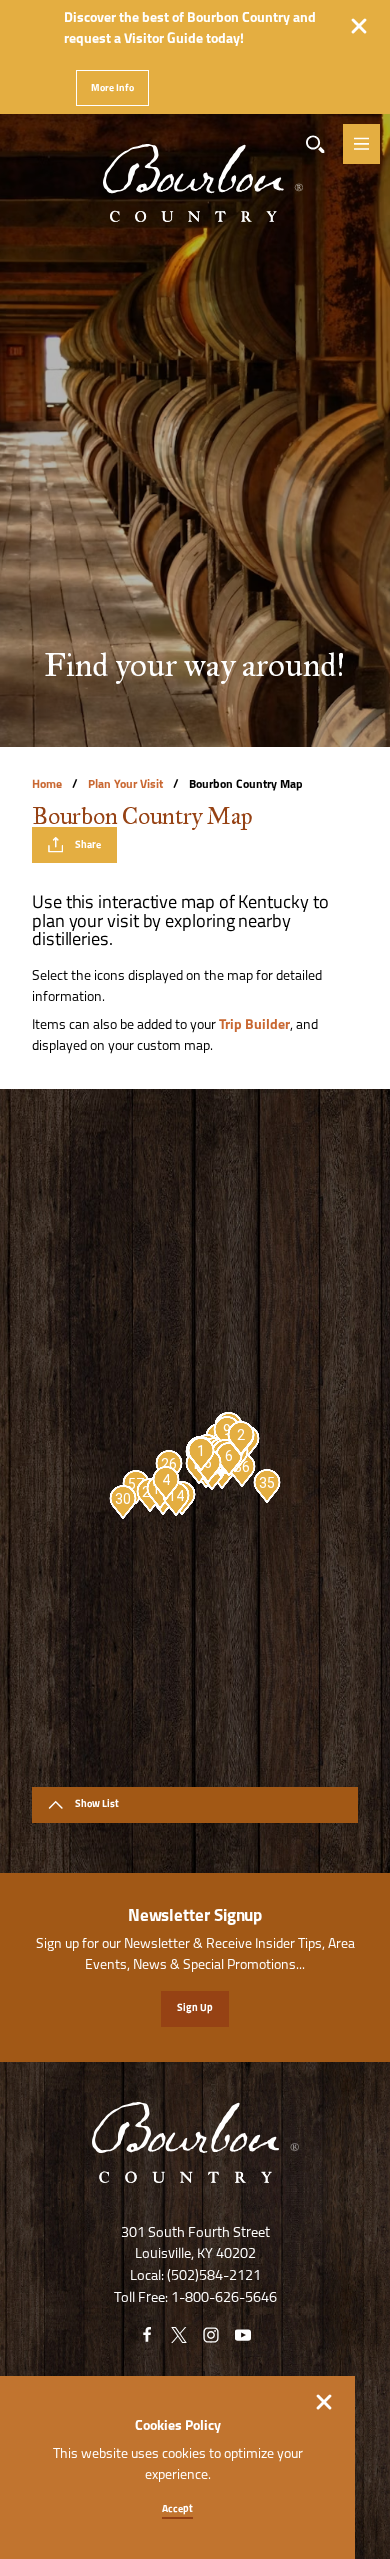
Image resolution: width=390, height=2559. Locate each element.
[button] (201, 1454)
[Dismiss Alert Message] (359, 26)
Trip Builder (254, 1025)
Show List (97, 1804)
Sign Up (195, 2008)
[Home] (195, 153)
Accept (177, 2509)
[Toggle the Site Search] (315, 144)
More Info (112, 88)
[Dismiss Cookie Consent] (324, 2402)
